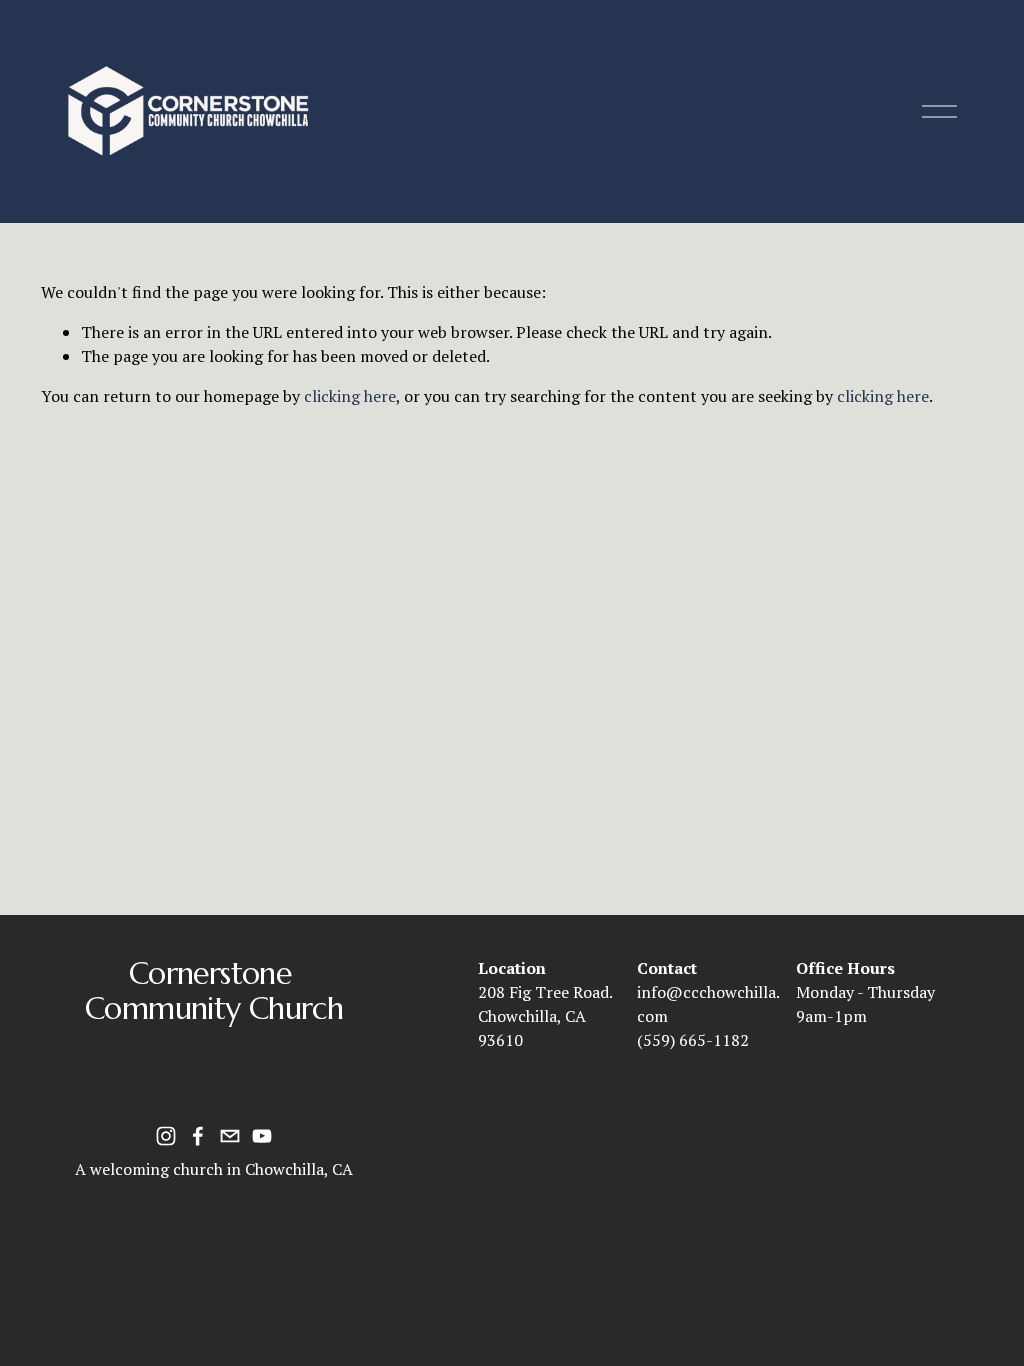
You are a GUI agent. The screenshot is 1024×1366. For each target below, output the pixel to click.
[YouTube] (262, 1136)
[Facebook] (198, 1136)
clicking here (350, 396)
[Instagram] (166, 1136)
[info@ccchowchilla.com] (230, 1136)
